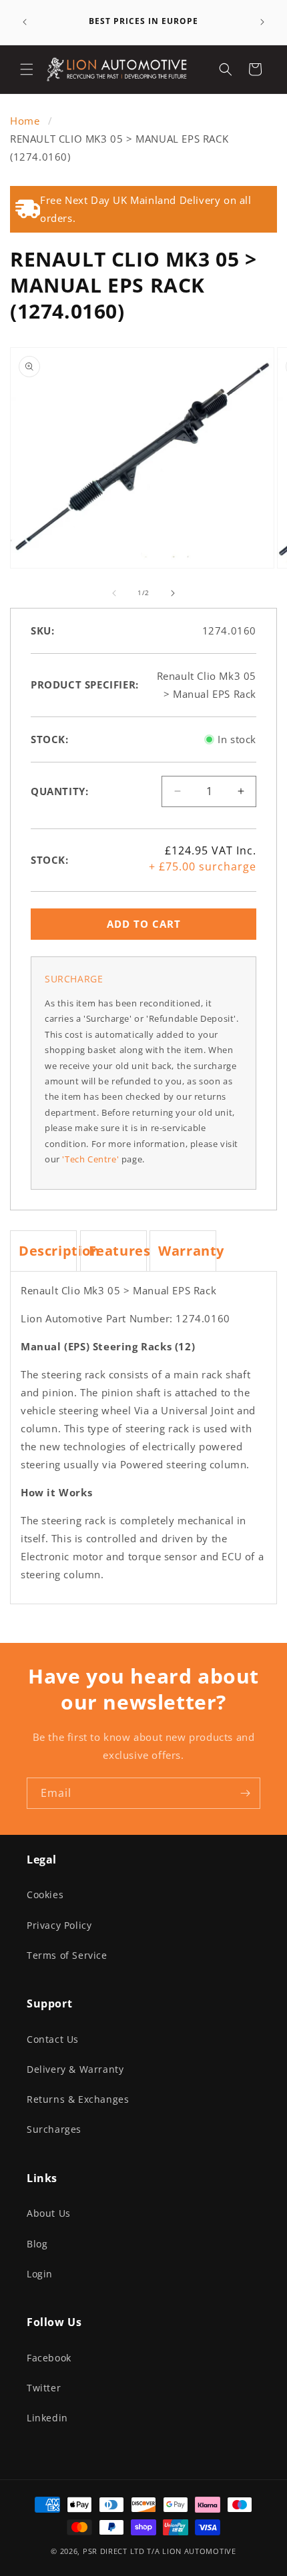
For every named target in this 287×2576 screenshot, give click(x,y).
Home (26, 121)
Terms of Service (67, 1955)
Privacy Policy (59, 1925)
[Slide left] (114, 593)
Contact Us (53, 2039)
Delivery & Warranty (75, 2069)
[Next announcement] (262, 22)
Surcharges (54, 2129)
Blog (37, 2244)
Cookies (45, 1895)
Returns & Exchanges (78, 2099)
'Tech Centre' (90, 1159)
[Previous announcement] (25, 22)
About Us (49, 2213)
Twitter (44, 2388)
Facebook (49, 2358)
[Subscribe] (245, 1793)
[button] (27, 69)
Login (40, 2274)
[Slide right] (173, 593)
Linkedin (47, 2418)
